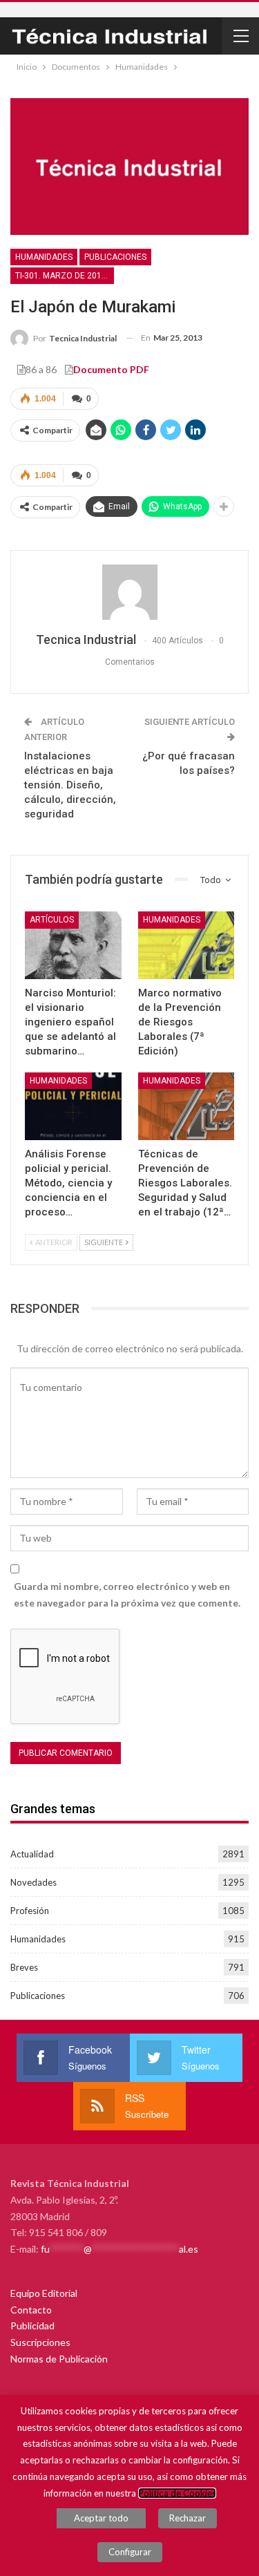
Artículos (52, 920)
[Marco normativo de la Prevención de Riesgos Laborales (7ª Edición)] (186, 945)
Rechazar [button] (188, 2518)
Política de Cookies (177, 2493)
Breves (24, 1967)
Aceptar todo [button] (101, 2518)
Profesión (30, 1911)
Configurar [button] (130, 2552)
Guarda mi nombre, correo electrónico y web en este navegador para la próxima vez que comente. (127, 1594)
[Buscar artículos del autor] (129, 592)
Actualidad (32, 1854)
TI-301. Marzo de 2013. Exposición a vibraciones (65, 276)
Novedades (33, 1882)
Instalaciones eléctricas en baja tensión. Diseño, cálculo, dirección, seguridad (70, 785)
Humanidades (44, 257)
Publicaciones (115, 257)
